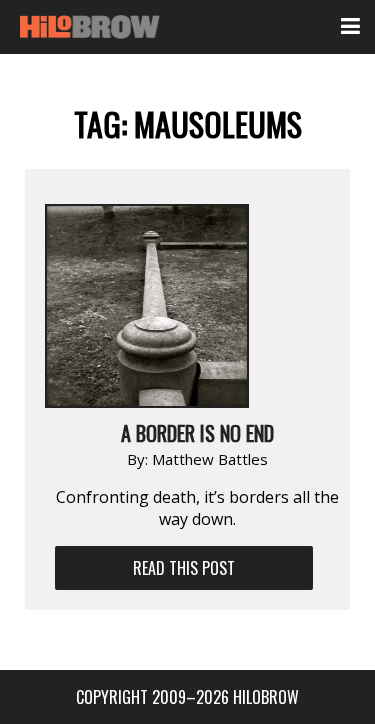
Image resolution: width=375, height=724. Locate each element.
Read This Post (184, 568)
